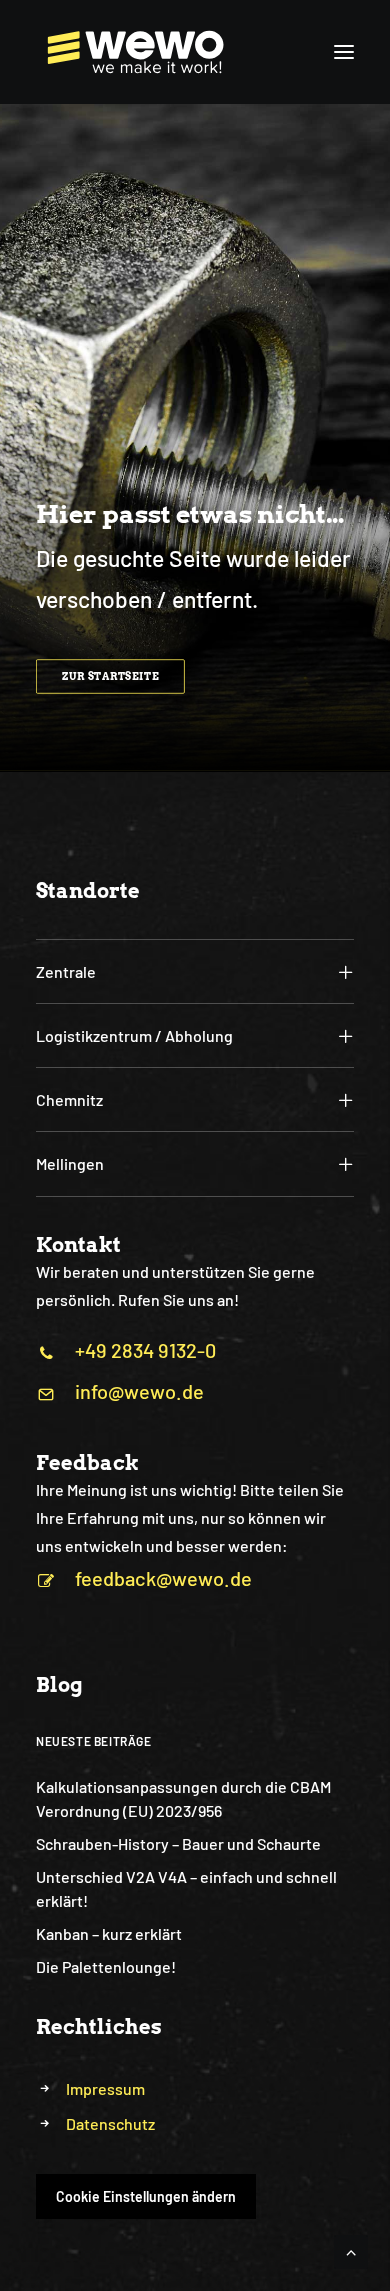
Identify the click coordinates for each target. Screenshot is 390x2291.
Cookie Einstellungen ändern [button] (146, 2196)
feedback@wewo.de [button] (163, 1578)
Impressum (105, 2088)
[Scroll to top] (351, 2249)
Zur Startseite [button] (110, 676)
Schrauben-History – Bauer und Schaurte (178, 1843)
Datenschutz (110, 2123)
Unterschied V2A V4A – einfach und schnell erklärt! (186, 1888)
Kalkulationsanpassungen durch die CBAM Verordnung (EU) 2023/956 (183, 1798)
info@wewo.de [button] (139, 1391)
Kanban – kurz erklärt (109, 1933)
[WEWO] (130, 52)
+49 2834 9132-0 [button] (145, 1350)
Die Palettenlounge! (106, 1966)
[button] (344, 52)
